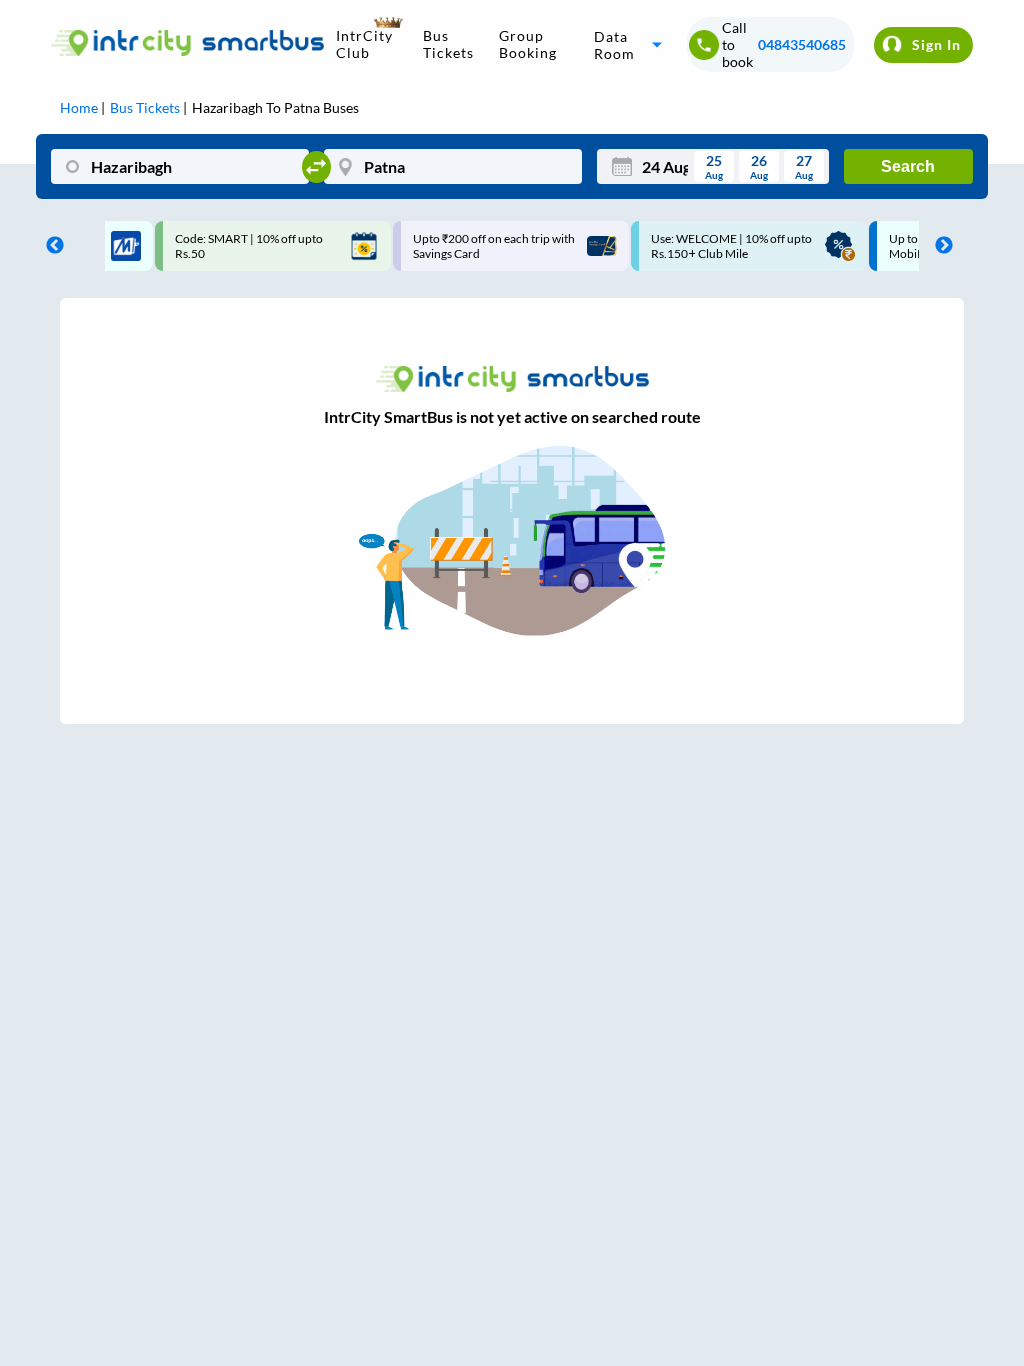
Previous (50, 246)
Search (908, 166)
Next (939, 246)
